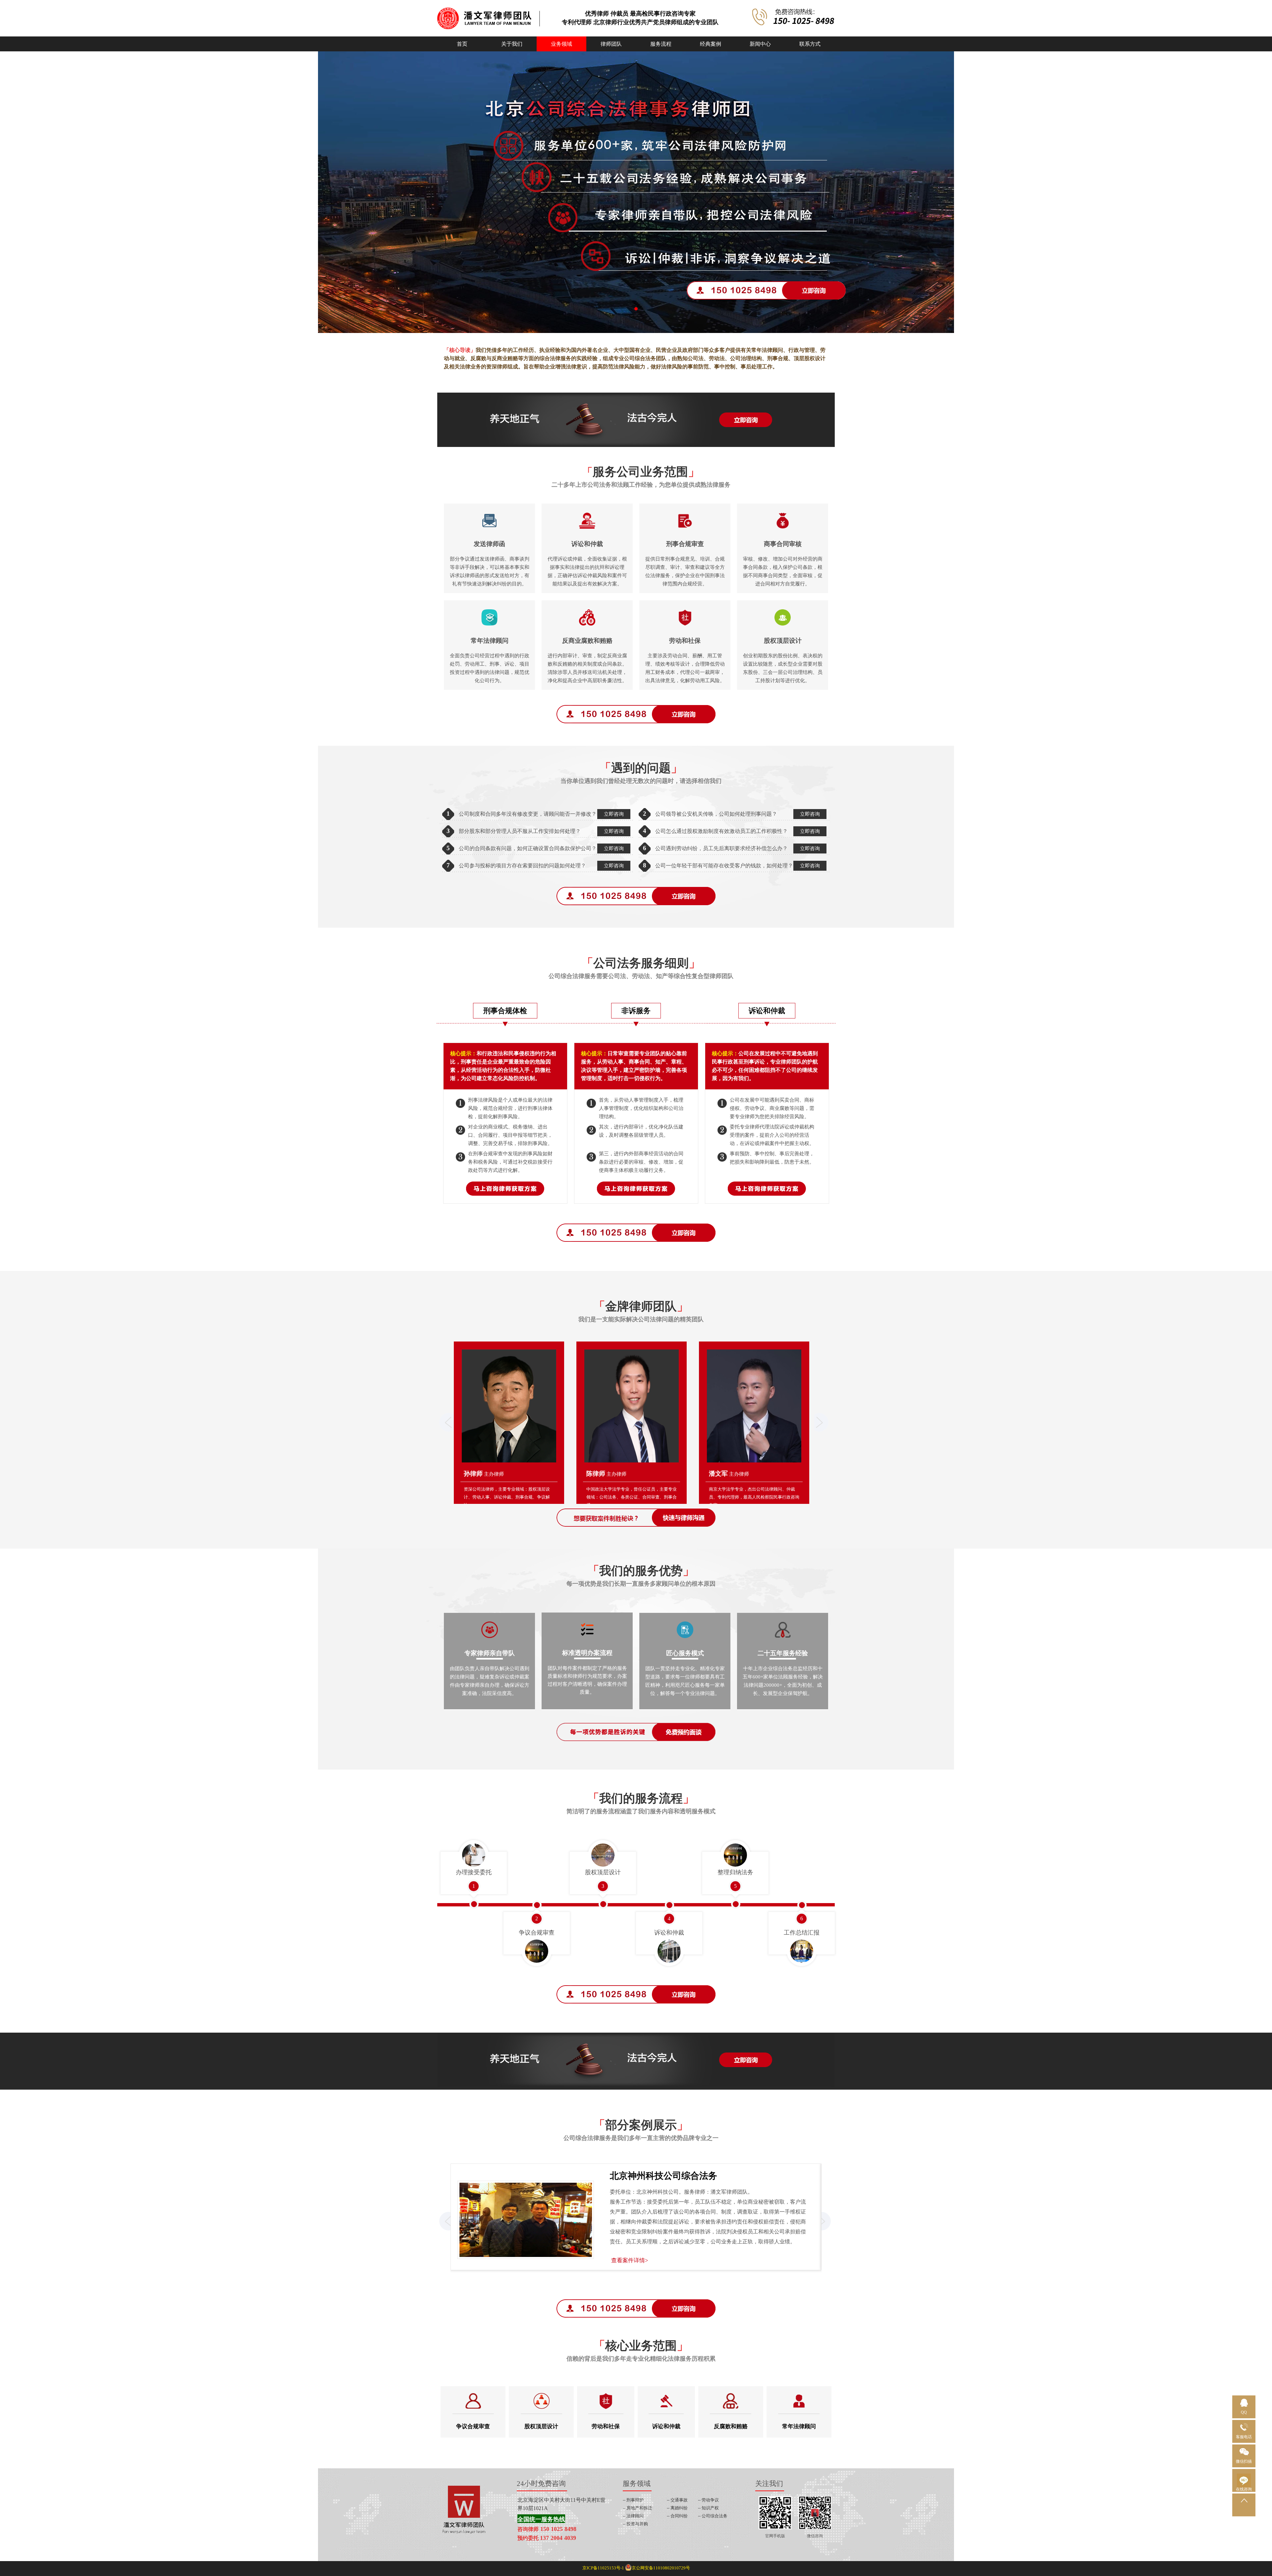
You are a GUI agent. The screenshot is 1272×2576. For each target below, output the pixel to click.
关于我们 (512, 44)
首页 (462, 44)
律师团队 (611, 44)
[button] (636, 309)
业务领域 (561, 44)
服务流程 (661, 44)
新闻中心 (760, 44)
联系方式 (810, 44)
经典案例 (711, 44)
